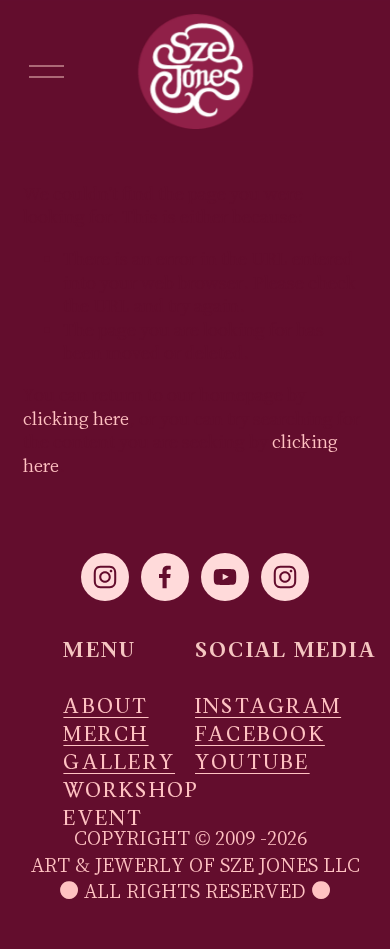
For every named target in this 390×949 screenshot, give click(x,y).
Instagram (268, 707)
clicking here (76, 418)
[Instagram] (105, 577)
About (105, 707)
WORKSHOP (131, 791)
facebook (260, 735)
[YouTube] (225, 577)
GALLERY (119, 763)
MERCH (105, 735)
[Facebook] (165, 577)
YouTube (252, 763)
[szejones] (285, 577)
